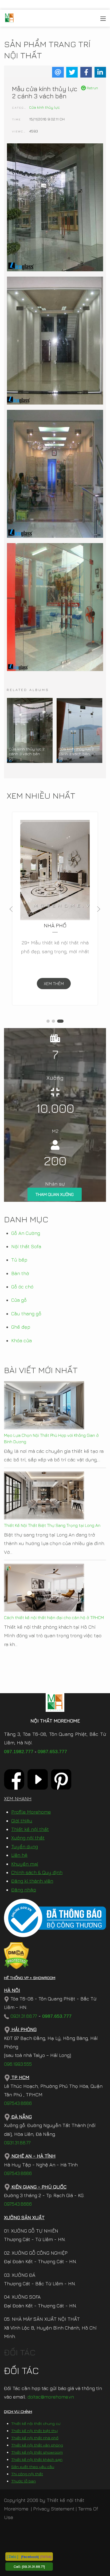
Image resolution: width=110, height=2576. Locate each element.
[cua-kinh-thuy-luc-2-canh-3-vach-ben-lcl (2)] (55, 341)
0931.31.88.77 (23, 2016)
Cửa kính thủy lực (44, 107)
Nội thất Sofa (26, 1246)
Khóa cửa (21, 1340)
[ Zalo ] (12, 2556)
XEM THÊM (54, 984)
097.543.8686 (18, 2103)
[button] (48, 1021)
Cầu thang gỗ (26, 1314)
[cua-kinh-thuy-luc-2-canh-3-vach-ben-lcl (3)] (55, 474)
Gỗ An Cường (26, 1233)
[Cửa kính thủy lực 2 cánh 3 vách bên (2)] (30, 730)
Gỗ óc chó (22, 1287)
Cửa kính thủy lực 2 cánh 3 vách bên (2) (27, 754)
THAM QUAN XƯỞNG (55, 1194)
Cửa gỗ (19, 1300)
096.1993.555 (18, 2064)
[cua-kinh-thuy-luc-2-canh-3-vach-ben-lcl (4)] (55, 607)
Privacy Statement (54, 2509)
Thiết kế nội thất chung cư (36, 2423)
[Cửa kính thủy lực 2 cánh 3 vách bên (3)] (79, 730)
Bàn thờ (20, 1273)
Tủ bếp (19, 1260)
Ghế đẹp (21, 1327)
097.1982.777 (19, 1752)
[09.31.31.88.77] (33, 2566)
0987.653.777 (52, 1752)
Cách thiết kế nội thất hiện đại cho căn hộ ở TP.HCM (54, 1617)
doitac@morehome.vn (51, 2397)
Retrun (92, 88)
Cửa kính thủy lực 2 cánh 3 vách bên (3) (76, 754)
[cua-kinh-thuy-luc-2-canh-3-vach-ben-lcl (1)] (55, 208)
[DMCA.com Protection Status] (16, 1955)
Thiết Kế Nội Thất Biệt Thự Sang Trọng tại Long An (52, 1525)
